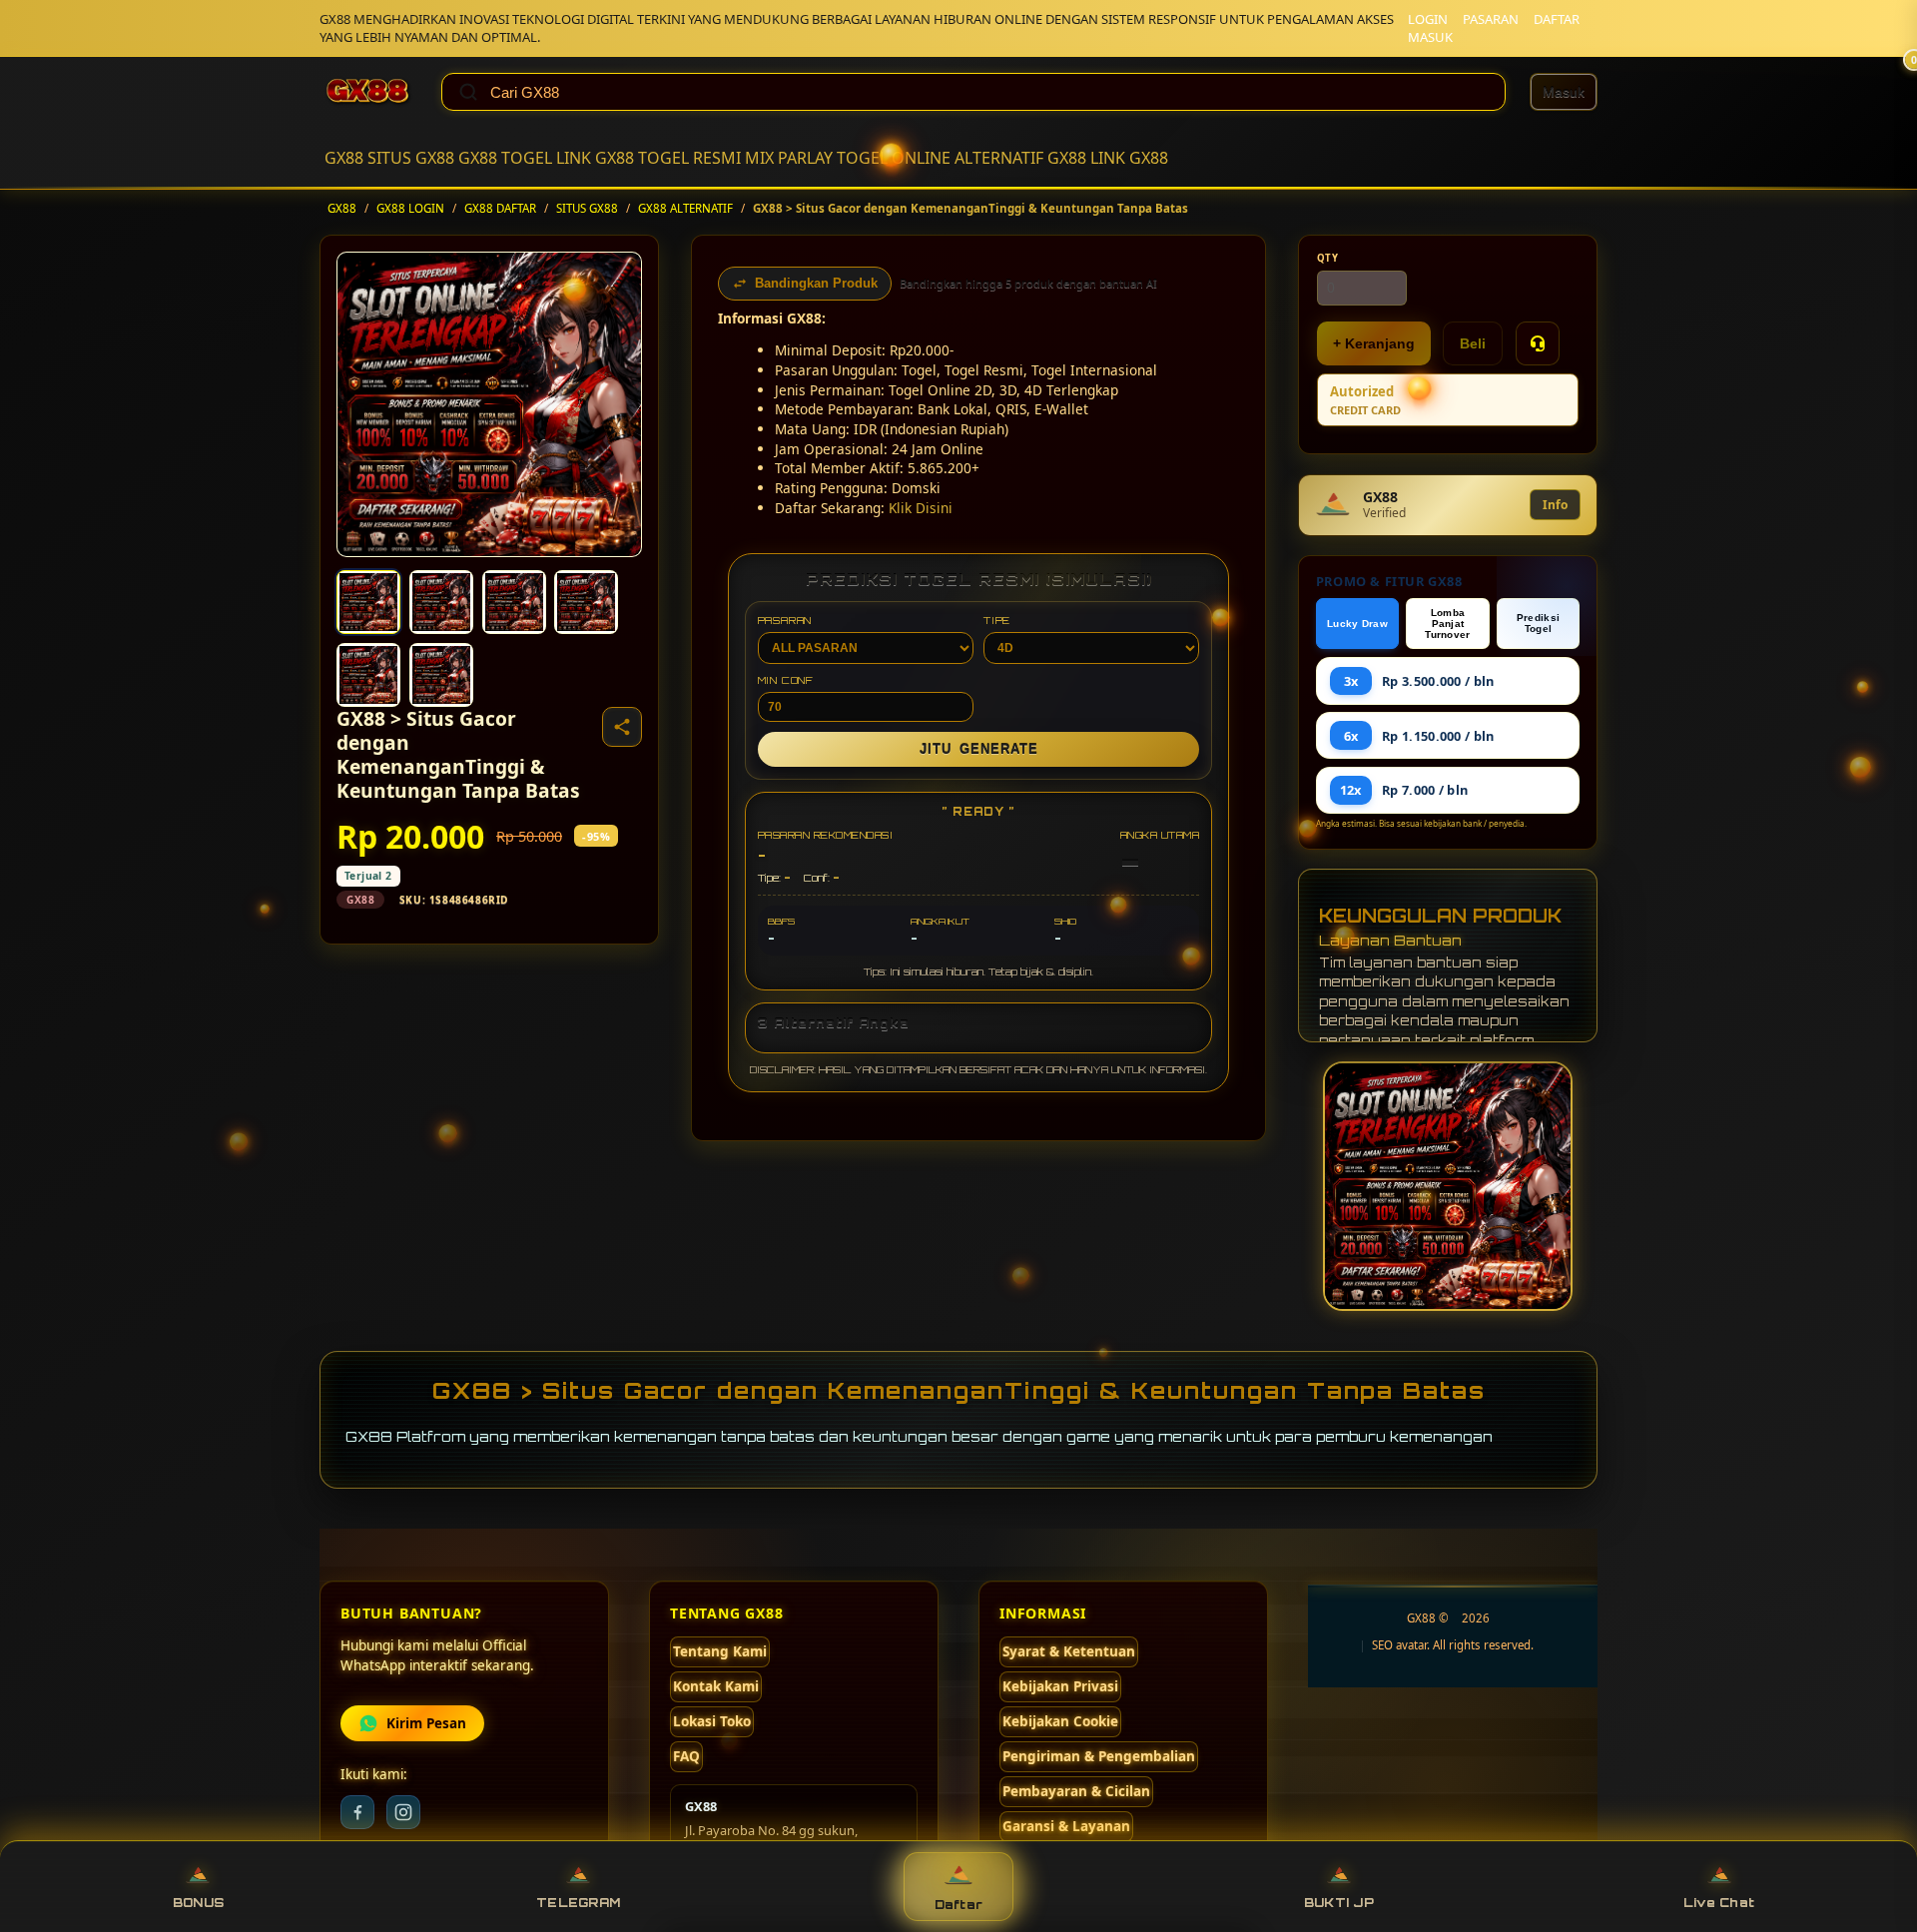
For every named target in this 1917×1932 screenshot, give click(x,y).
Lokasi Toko (712, 1721)
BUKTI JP (1339, 1903)
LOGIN (1428, 19)
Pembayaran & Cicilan (1076, 1791)
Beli (1473, 343)
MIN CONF (786, 680)
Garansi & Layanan (1066, 1826)
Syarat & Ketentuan (1069, 1651)
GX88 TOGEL (505, 158)
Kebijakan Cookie (1060, 1721)
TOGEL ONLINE (894, 158)
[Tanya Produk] (1538, 343)
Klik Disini (921, 508)
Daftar (959, 1905)
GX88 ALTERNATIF (685, 208)
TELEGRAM (578, 1903)
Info (1555, 505)
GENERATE (979, 749)
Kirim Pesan (426, 1723)
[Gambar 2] (441, 602)
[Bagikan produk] (622, 727)
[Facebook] (357, 1812)
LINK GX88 (595, 158)
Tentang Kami (720, 1651)
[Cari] (468, 92)
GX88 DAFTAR (500, 208)
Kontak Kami (716, 1686)
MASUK (1430, 37)
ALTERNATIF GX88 (1020, 158)
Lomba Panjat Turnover (1447, 624)
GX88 (344, 158)
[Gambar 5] (368, 675)
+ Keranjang (1374, 343)
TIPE (997, 620)
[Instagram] (403, 1812)
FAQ (686, 1756)
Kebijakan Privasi (1060, 1686)
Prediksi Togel (1538, 623)
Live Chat (1719, 1903)
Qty (1328, 258)
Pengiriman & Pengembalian (1099, 1756)
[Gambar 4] (586, 602)
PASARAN (1491, 19)
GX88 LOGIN (410, 208)
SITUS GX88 (411, 158)
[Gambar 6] (441, 675)
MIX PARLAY (789, 158)
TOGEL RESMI (689, 158)
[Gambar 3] (514, 602)
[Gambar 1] (368, 602)
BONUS (198, 1903)
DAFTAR (1557, 19)
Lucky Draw (1357, 624)
